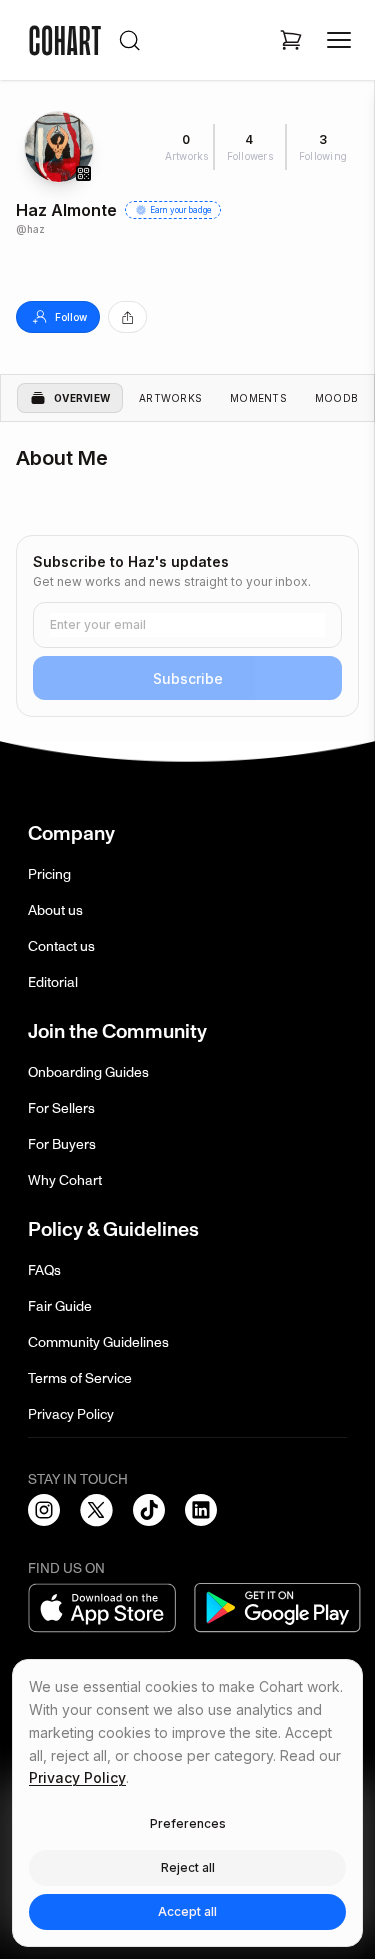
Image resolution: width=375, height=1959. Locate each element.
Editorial (53, 982)
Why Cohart (65, 1180)
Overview (82, 398)
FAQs (44, 1270)
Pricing (49, 874)
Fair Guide (60, 1306)
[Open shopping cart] (291, 40)
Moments (258, 398)
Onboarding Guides (88, 1072)
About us (55, 910)
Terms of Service (80, 1378)
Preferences (188, 1823)
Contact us (61, 946)
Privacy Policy (71, 1414)
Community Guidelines (98, 1342)
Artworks (170, 398)
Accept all (187, 1911)
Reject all (188, 1867)
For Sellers (61, 1108)
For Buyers (62, 1144)
